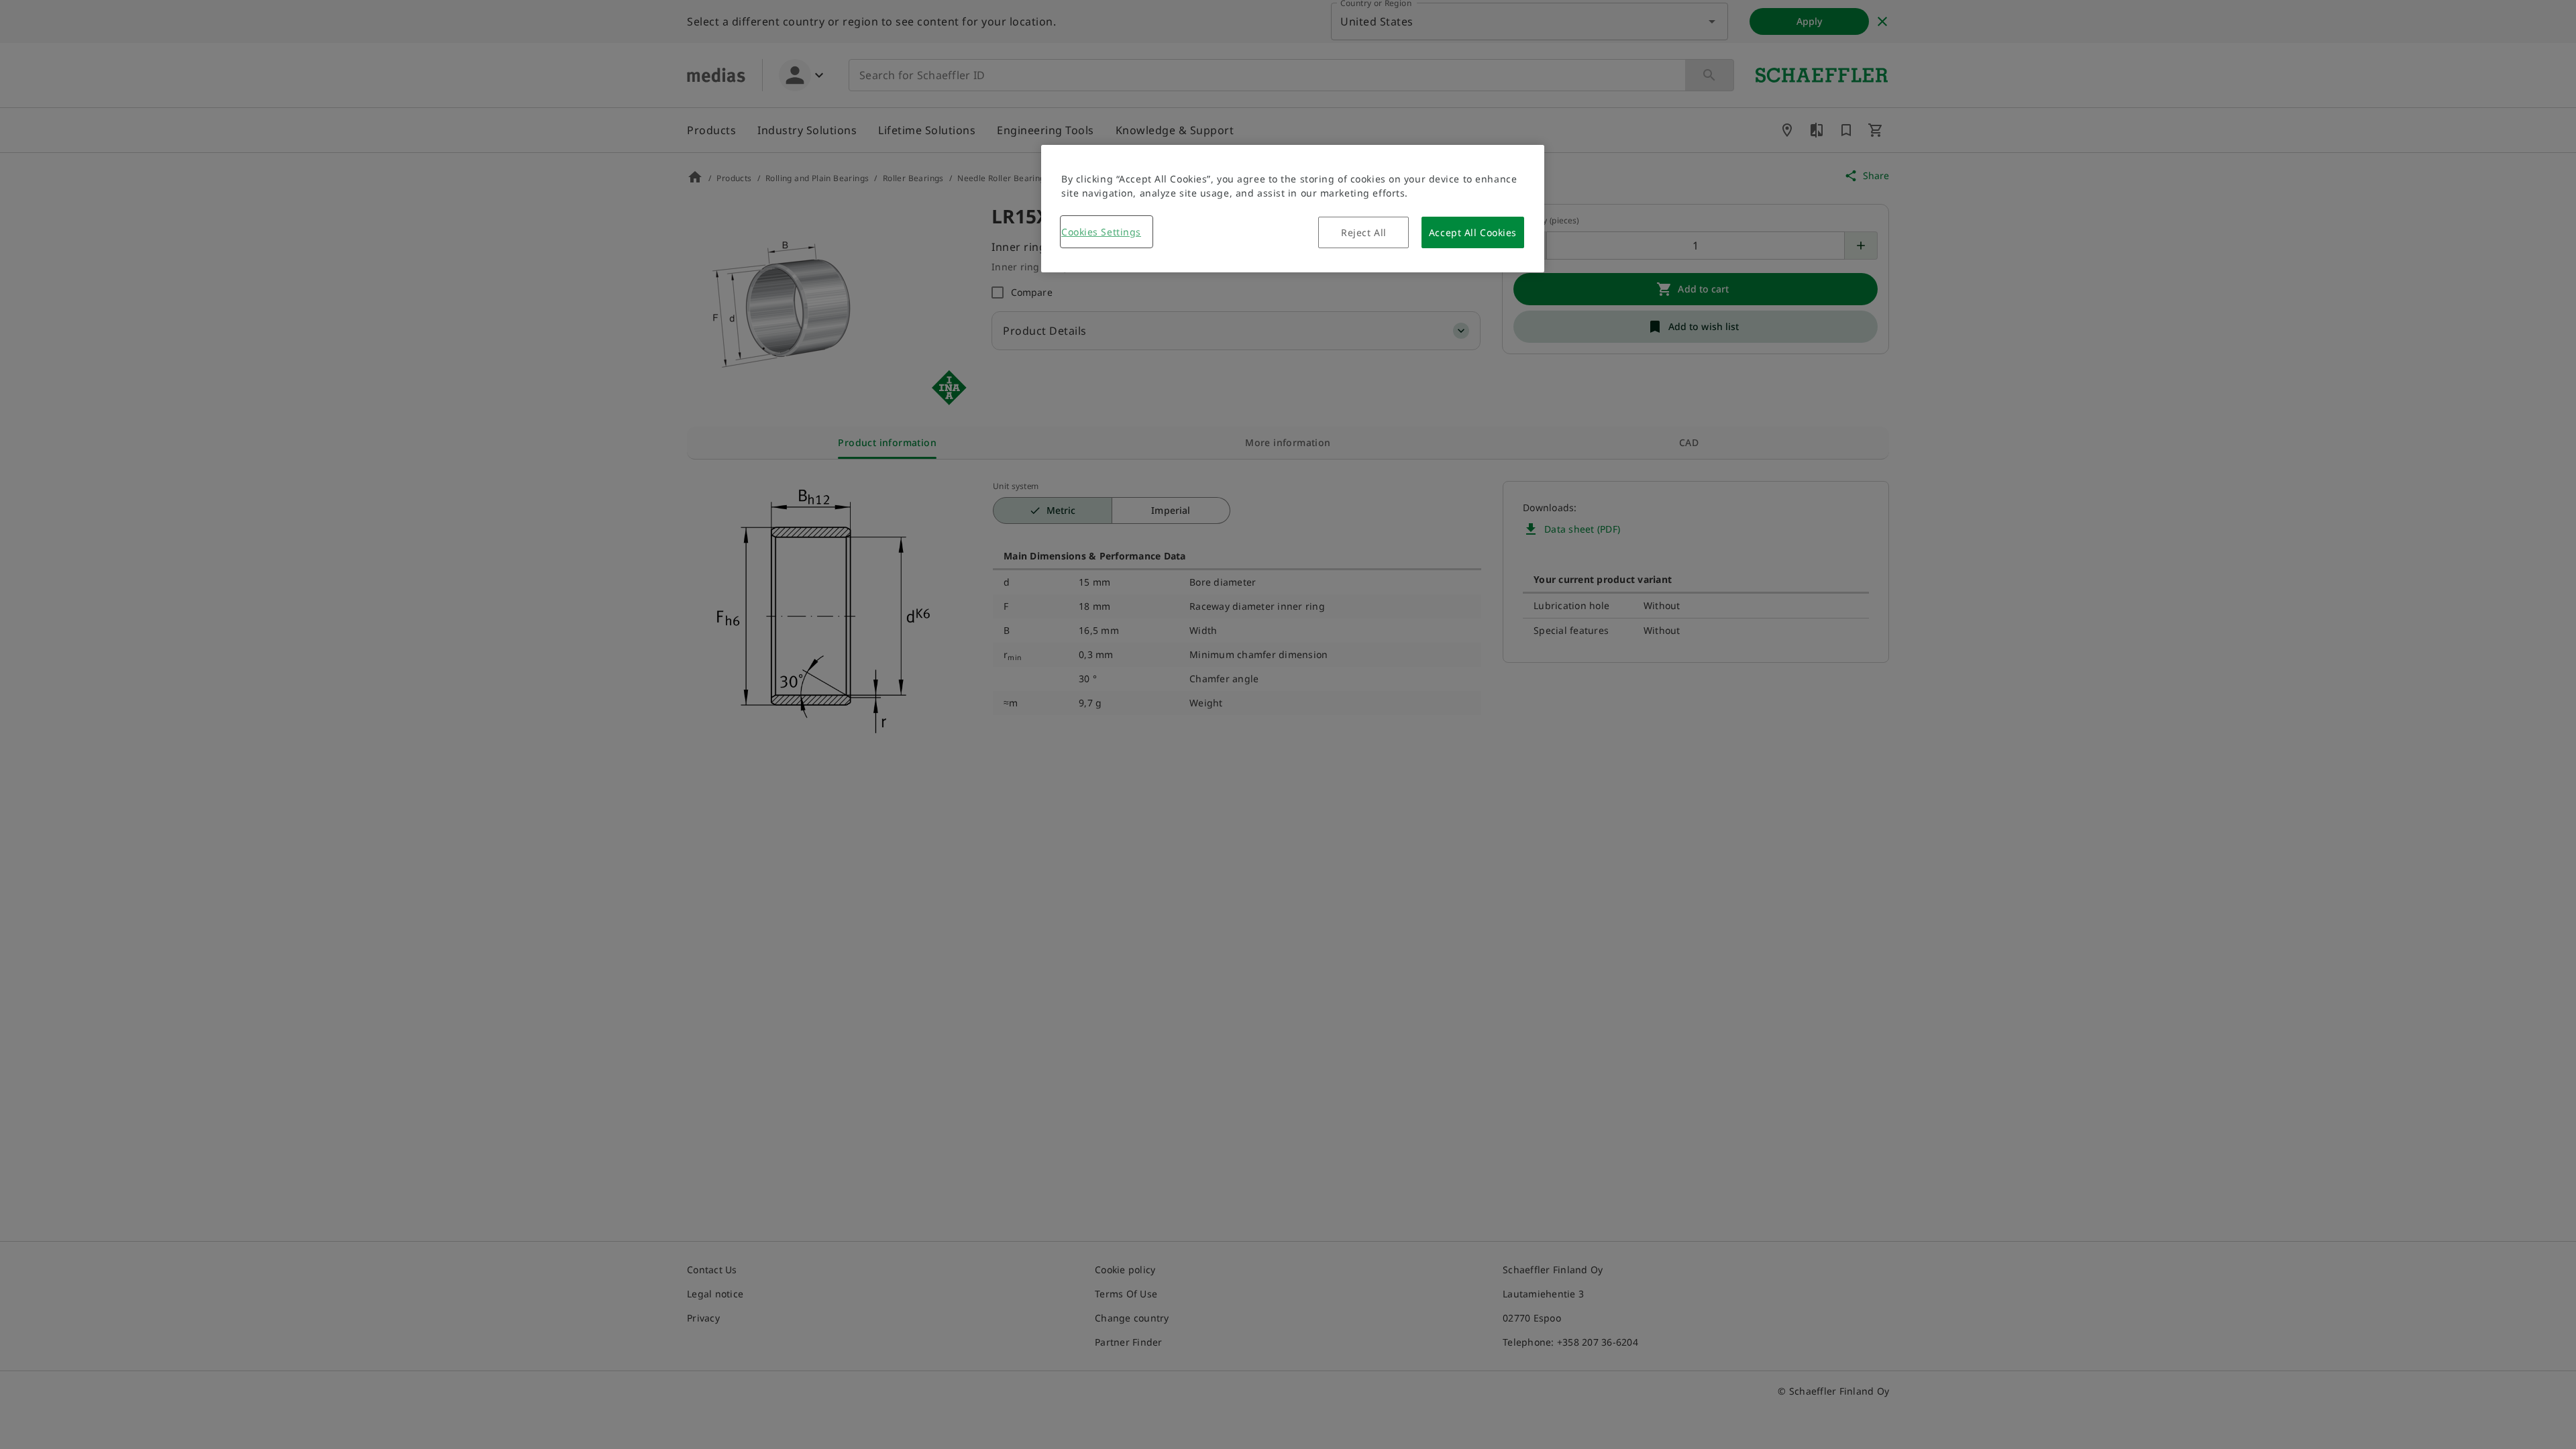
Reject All (1364, 232)
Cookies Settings (1101, 232)
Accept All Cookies (1473, 232)
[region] (1293, 209)
